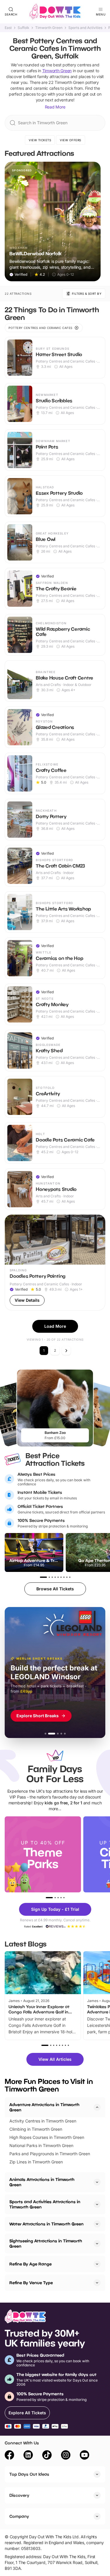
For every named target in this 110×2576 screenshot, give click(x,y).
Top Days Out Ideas (29, 2474)
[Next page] (66, 1351)
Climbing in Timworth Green (36, 2129)
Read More (55, 107)
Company (19, 2516)
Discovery (19, 2495)
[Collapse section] (97, 2107)
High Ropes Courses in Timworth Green (47, 2137)
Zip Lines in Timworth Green (36, 2162)
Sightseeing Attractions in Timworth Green (46, 2243)
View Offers (71, 140)
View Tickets (40, 140)
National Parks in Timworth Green (41, 2145)
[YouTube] (84, 2456)
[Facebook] (9, 2456)
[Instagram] (66, 2456)
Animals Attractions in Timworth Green (42, 2182)
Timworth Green (49, 28)
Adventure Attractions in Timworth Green (44, 2107)
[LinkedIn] (28, 2456)
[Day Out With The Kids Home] (55, 12)
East (8, 28)
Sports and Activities (85, 28)
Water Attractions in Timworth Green (46, 2224)
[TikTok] (47, 2456)
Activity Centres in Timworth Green (43, 2121)
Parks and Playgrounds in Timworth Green (50, 2154)
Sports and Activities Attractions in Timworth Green (45, 2204)
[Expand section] (97, 2182)
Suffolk (23, 28)
